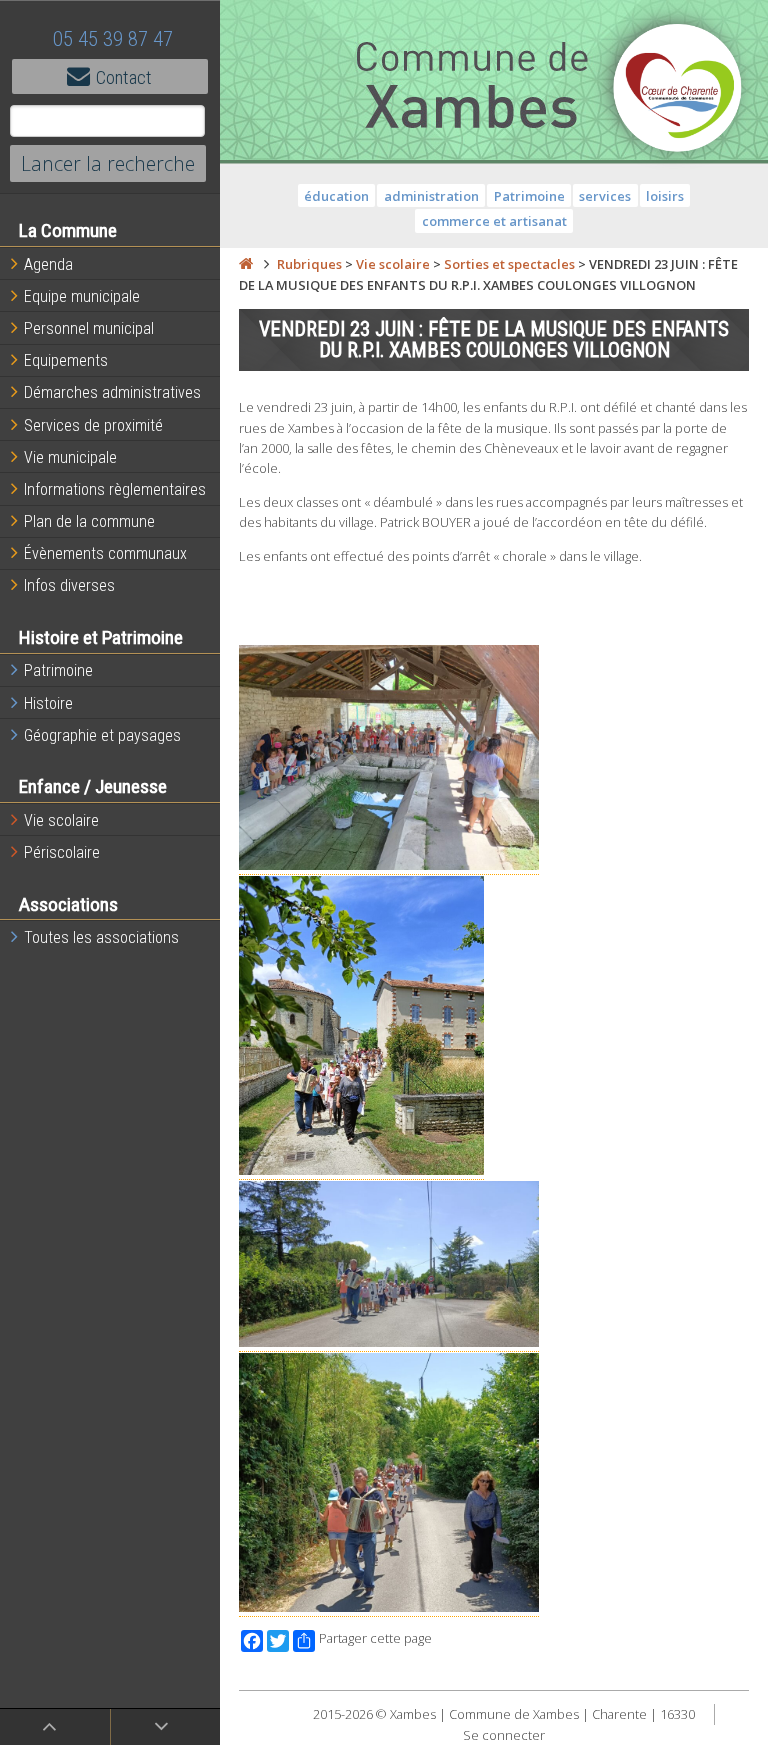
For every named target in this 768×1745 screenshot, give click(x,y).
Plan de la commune (89, 521)
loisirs (665, 196)
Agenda (48, 264)
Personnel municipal (89, 328)
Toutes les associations (101, 937)
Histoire (48, 703)
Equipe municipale (82, 296)
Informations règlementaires (115, 489)
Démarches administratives (112, 392)
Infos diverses (69, 585)
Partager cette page (375, 1638)
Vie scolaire (61, 820)
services (605, 196)
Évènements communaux (105, 553)
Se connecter (504, 1735)
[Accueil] (246, 264)
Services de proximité (93, 425)
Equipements (66, 360)
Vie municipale (70, 457)
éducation (336, 196)
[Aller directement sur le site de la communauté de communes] (678, 90)
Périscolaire (62, 852)
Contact (124, 77)
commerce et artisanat (494, 221)
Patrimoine (58, 670)
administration (431, 196)
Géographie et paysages (102, 735)
